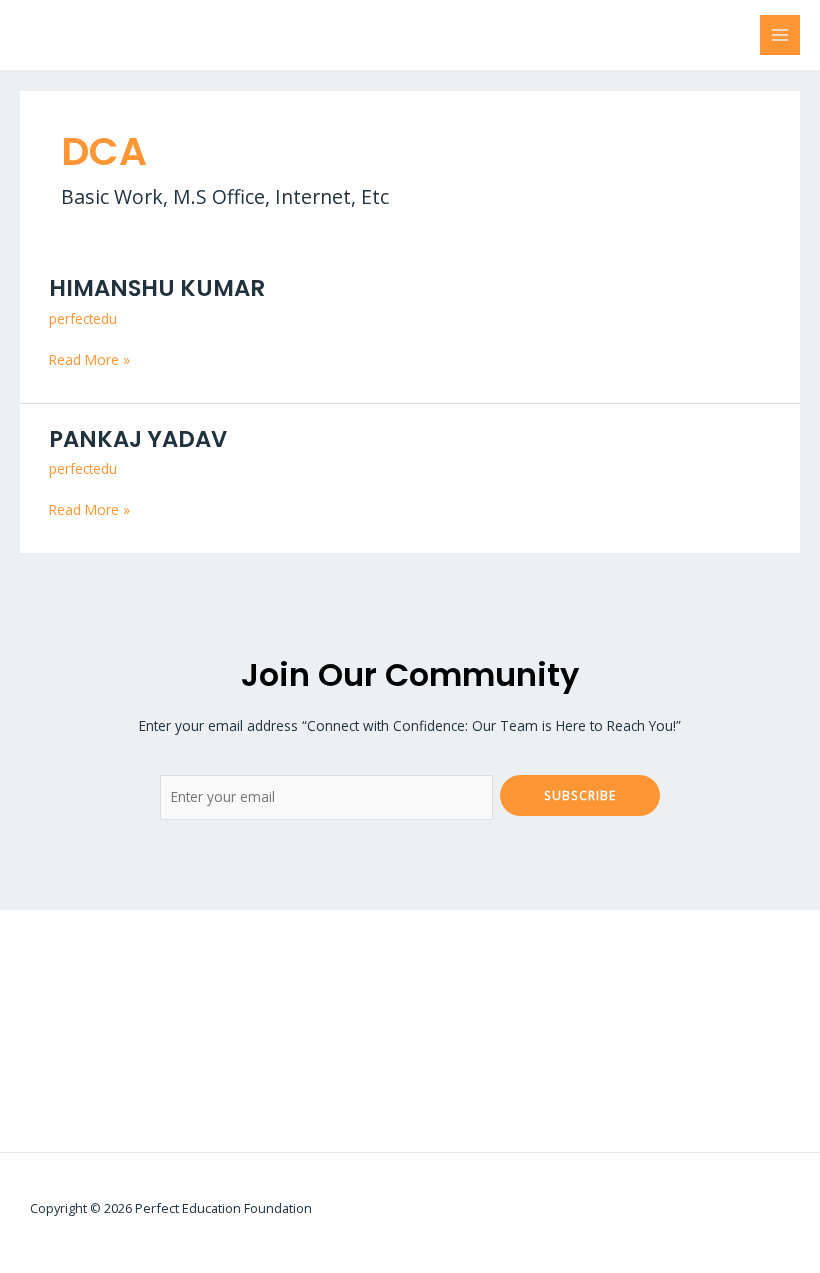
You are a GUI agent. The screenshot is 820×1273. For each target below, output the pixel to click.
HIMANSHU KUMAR (157, 288)
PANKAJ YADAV (138, 439)
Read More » (89, 359)
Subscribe (580, 795)
